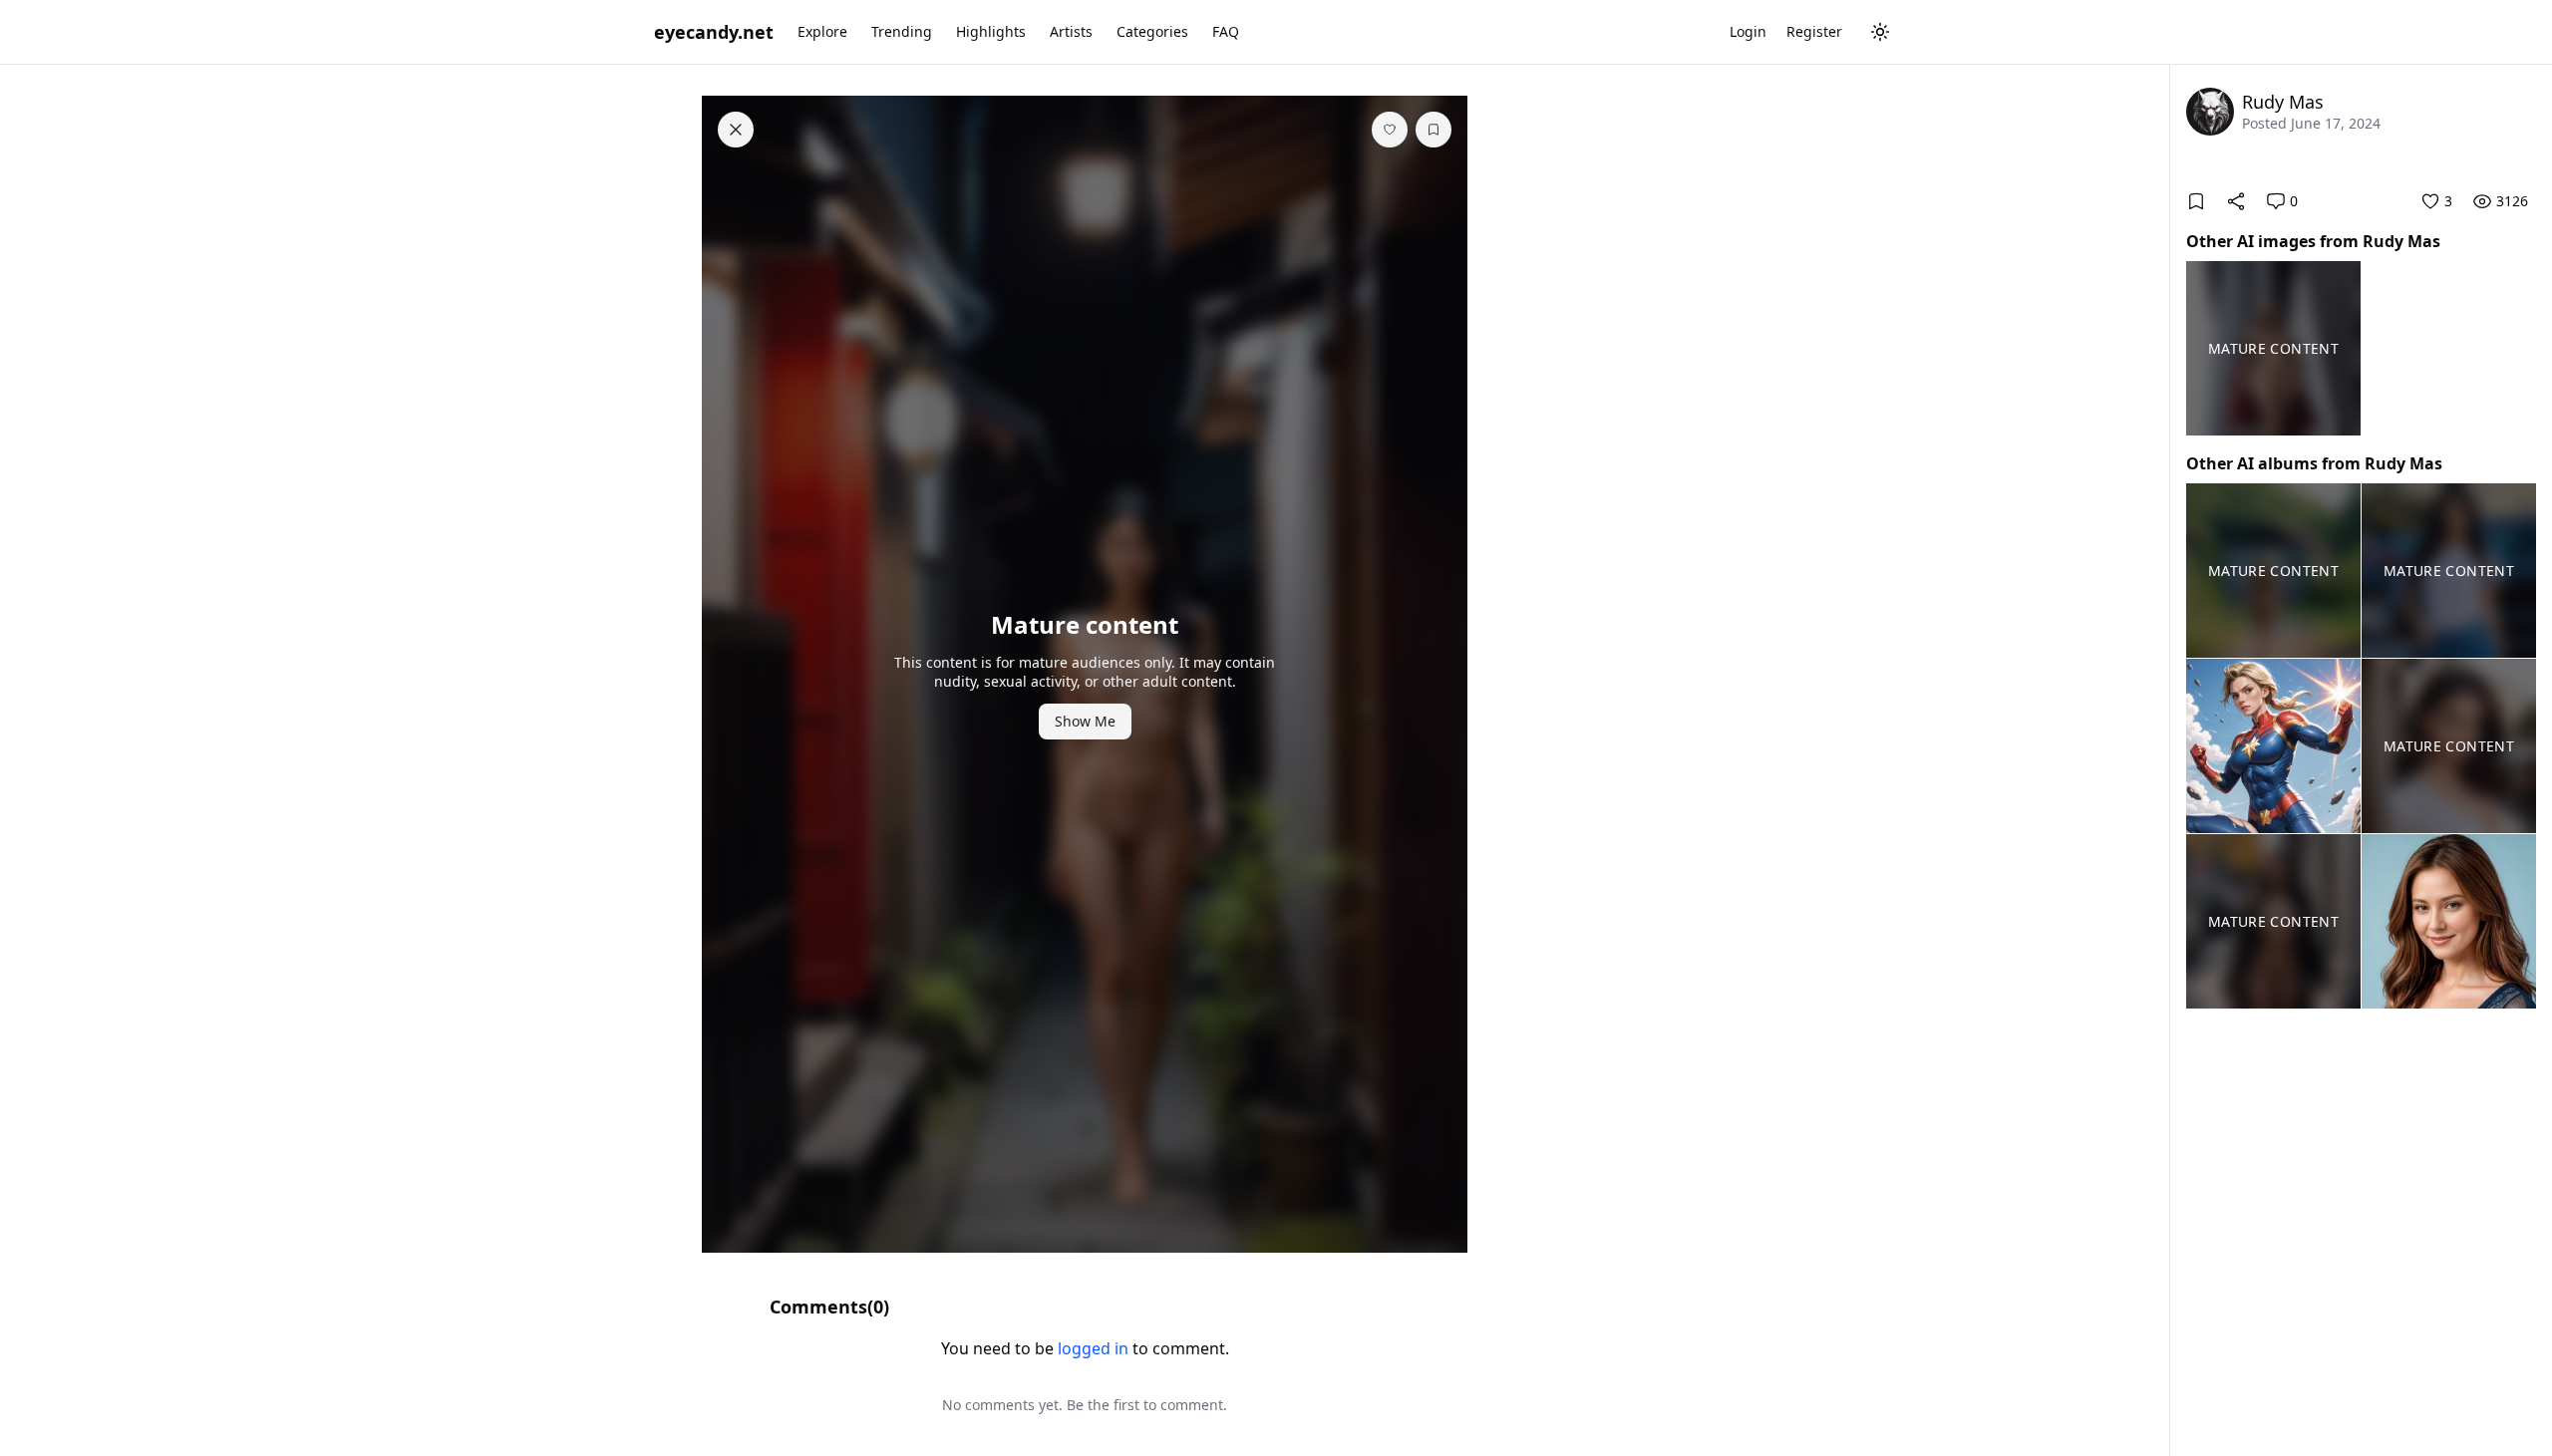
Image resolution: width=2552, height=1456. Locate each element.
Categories (1152, 31)
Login (1748, 31)
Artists (1071, 31)
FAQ (1226, 31)
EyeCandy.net (714, 32)
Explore (822, 31)
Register (1814, 31)
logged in (1093, 1348)
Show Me (1085, 721)
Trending (902, 31)
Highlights (991, 31)
